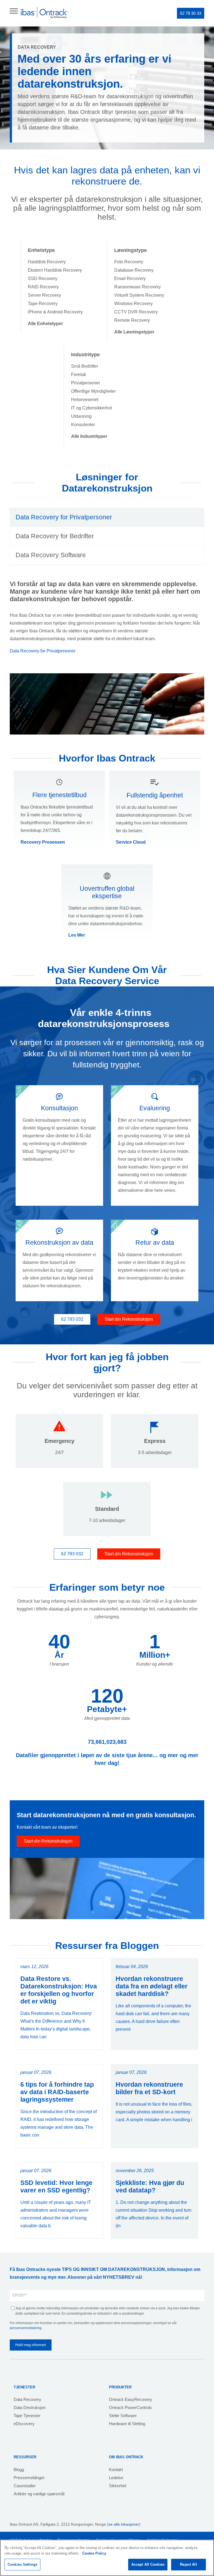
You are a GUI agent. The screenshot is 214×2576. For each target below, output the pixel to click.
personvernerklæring (26, 2328)
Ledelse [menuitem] (116, 2478)
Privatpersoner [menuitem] (86, 383)
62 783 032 (72, 1319)
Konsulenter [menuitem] (83, 425)
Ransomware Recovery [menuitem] (138, 287)
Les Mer (77, 935)
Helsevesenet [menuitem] (85, 400)
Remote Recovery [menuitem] (132, 320)
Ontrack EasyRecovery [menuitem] (131, 2399)
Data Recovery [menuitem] (27, 2399)
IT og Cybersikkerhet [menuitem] (92, 408)
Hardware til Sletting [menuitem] (127, 2424)
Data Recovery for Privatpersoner (43, 651)
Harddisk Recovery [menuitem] (47, 262)
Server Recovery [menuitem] (44, 295)
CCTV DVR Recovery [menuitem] (136, 312)
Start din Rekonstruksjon (129, 1319)
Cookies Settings (22, 2564)
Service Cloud (131, 842)
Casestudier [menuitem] (25, 2486)
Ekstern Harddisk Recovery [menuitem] (55, 270)
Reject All (188, 2564)
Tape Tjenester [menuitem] (27, 2416)
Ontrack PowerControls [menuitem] (130, 2407)
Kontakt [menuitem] (116, 2470)
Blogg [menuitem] (19, 2470)
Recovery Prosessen (43, 842)
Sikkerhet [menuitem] (118, 2486)
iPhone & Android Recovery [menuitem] (55, 312)
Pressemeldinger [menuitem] (29, 2478)
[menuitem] (45, 324)
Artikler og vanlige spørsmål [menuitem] (39, 2494)
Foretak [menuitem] (79, 375)
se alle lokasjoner (124, 2524)
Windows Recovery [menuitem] (133, 304)
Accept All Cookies (148, 2564)
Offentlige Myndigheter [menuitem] (93, 391)
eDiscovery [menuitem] (24, 2424)
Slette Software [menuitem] (123, 2416)
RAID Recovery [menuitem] (43, 287)
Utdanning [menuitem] (81, 416)
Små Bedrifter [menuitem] (85, 366)
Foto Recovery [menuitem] (129, 262)
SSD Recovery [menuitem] (43, 278)
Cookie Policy (94, 2553)
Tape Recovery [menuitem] (43, 304)
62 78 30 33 (191, 13)
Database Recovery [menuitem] (134, 270)
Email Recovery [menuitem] (130, 278)
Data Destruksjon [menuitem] (30, 2407)
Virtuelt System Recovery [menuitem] (139, 295)
